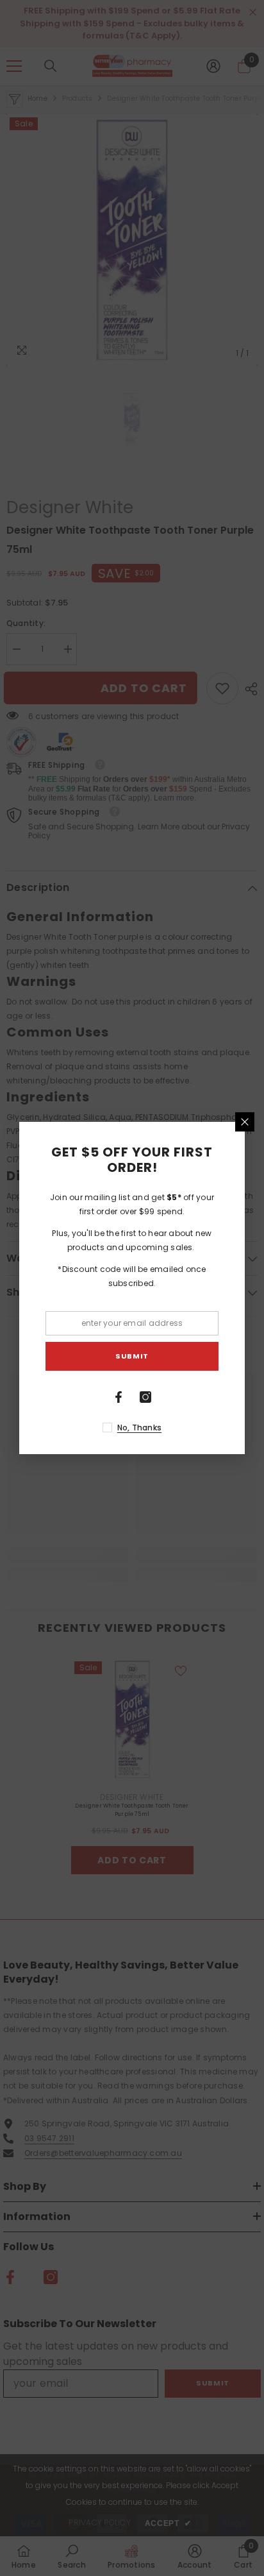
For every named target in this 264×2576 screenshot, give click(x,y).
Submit (132, 1356)
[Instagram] (145, 1397)
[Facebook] (119, 1397)
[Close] (245, 1122)
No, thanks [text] (139, 1428)
